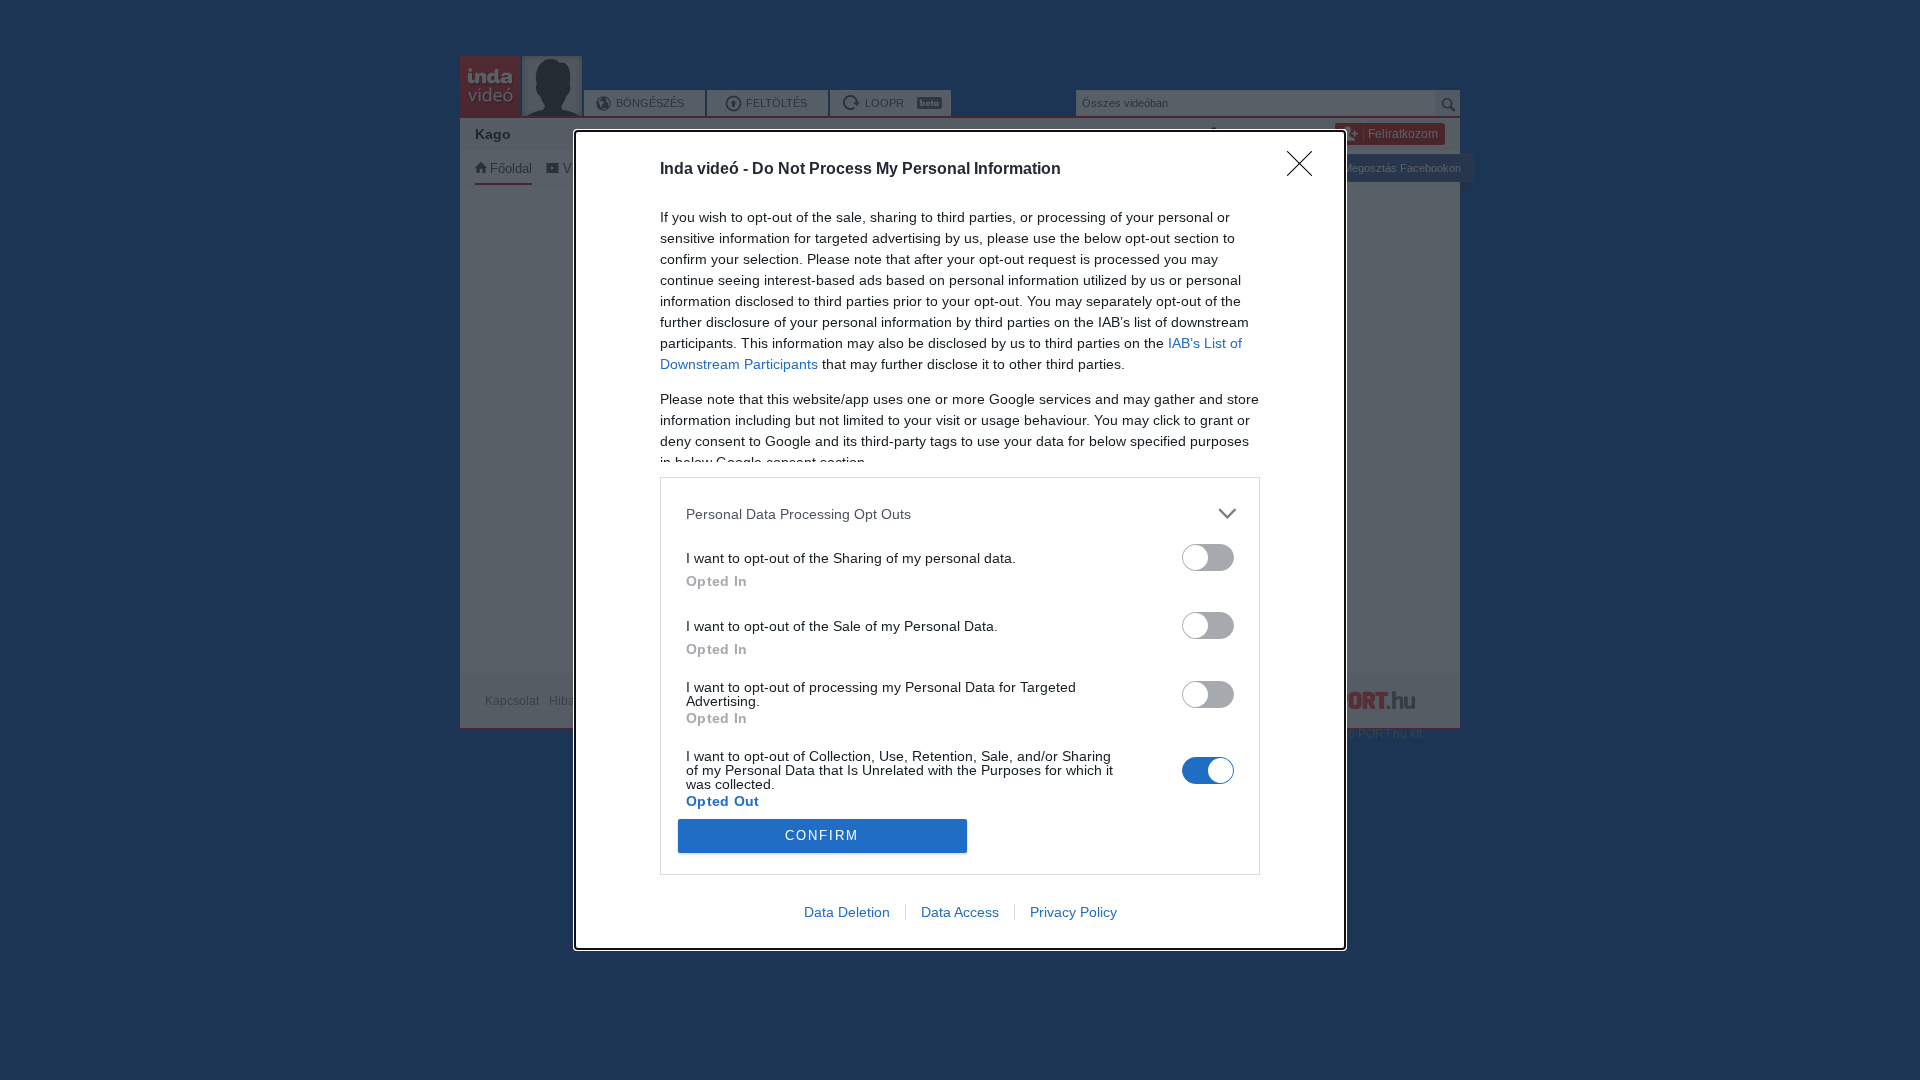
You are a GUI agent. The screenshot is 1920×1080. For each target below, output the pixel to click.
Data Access (960, 912)
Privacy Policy (1073, 912)
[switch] (1208, 557)
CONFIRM (822, 835)
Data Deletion (847, 912)
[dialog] (960, 540)
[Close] (1306, 170)
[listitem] (960, 513)
